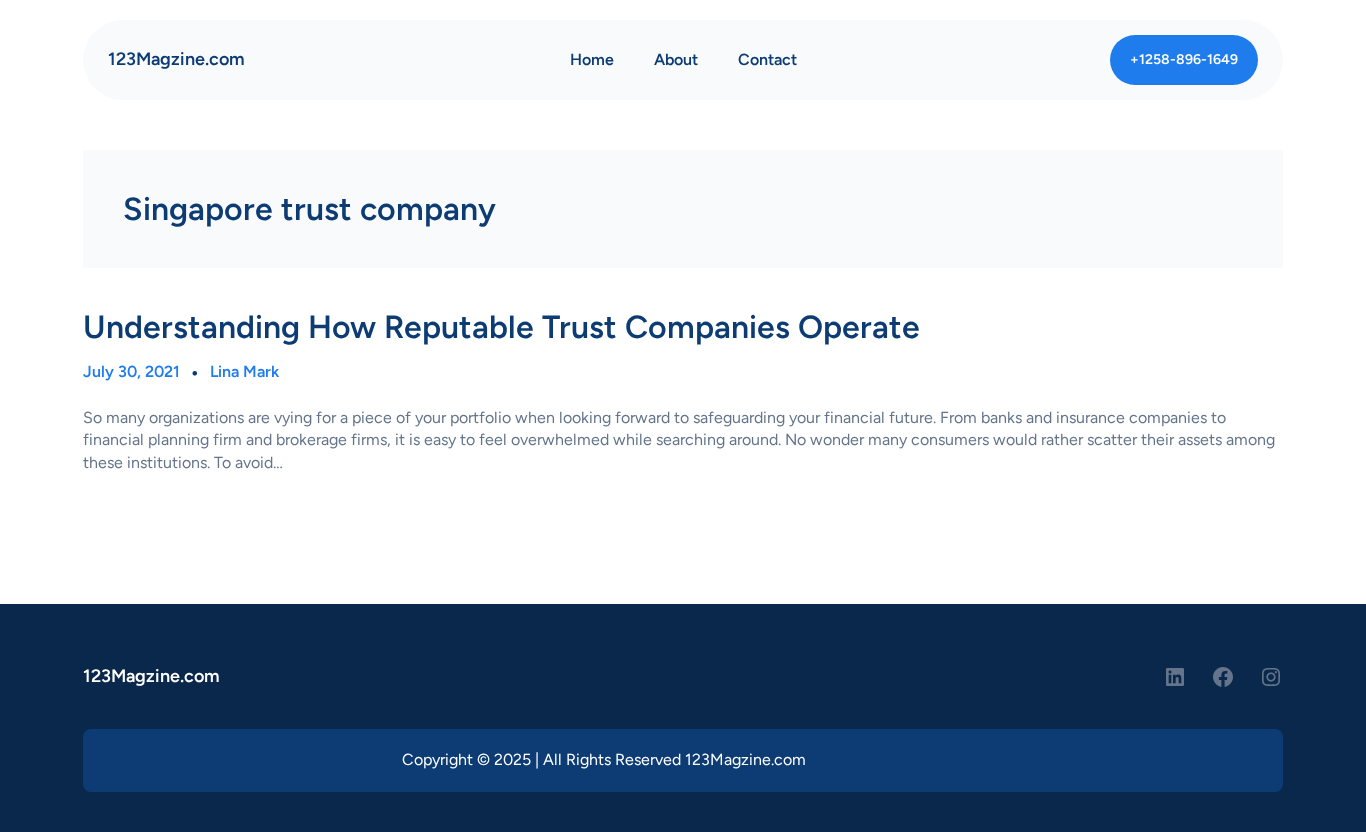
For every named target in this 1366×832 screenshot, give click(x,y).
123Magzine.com (176, 59)
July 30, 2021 (131, 371)
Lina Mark (244, 371)
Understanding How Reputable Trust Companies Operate (501, 327)
